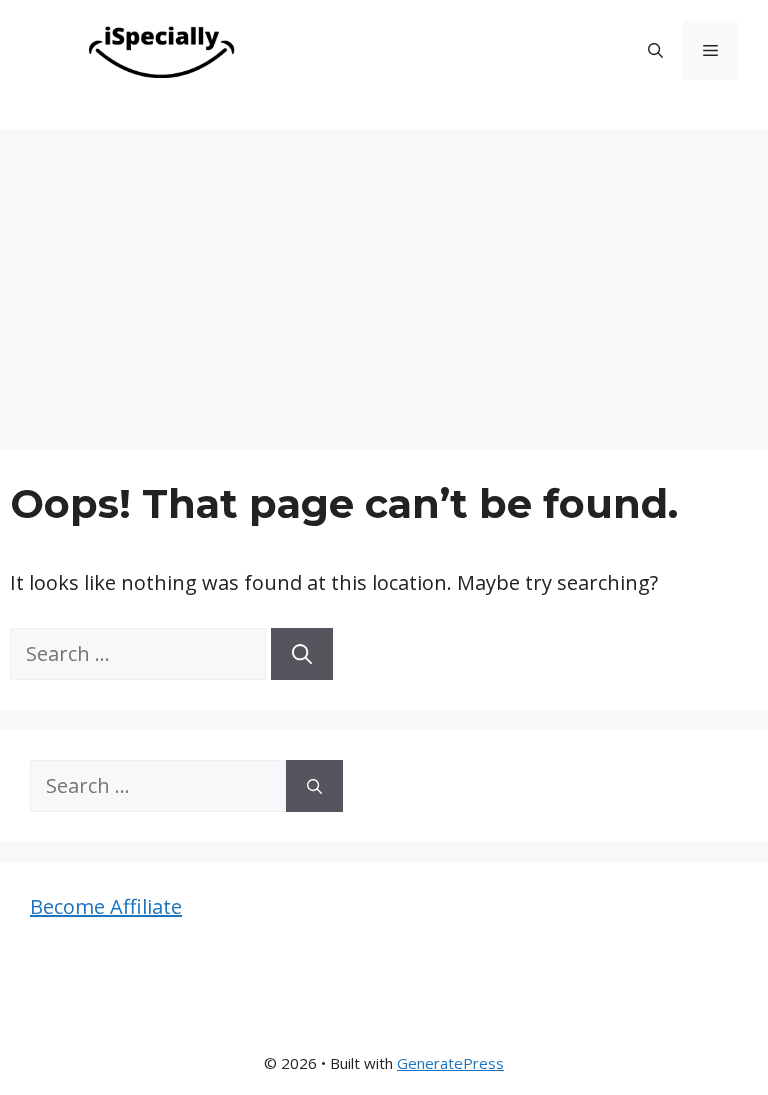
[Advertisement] (384, 280)
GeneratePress (450, 1063)
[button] (655, 50)
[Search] (302, 654)
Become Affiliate (106, 906)
